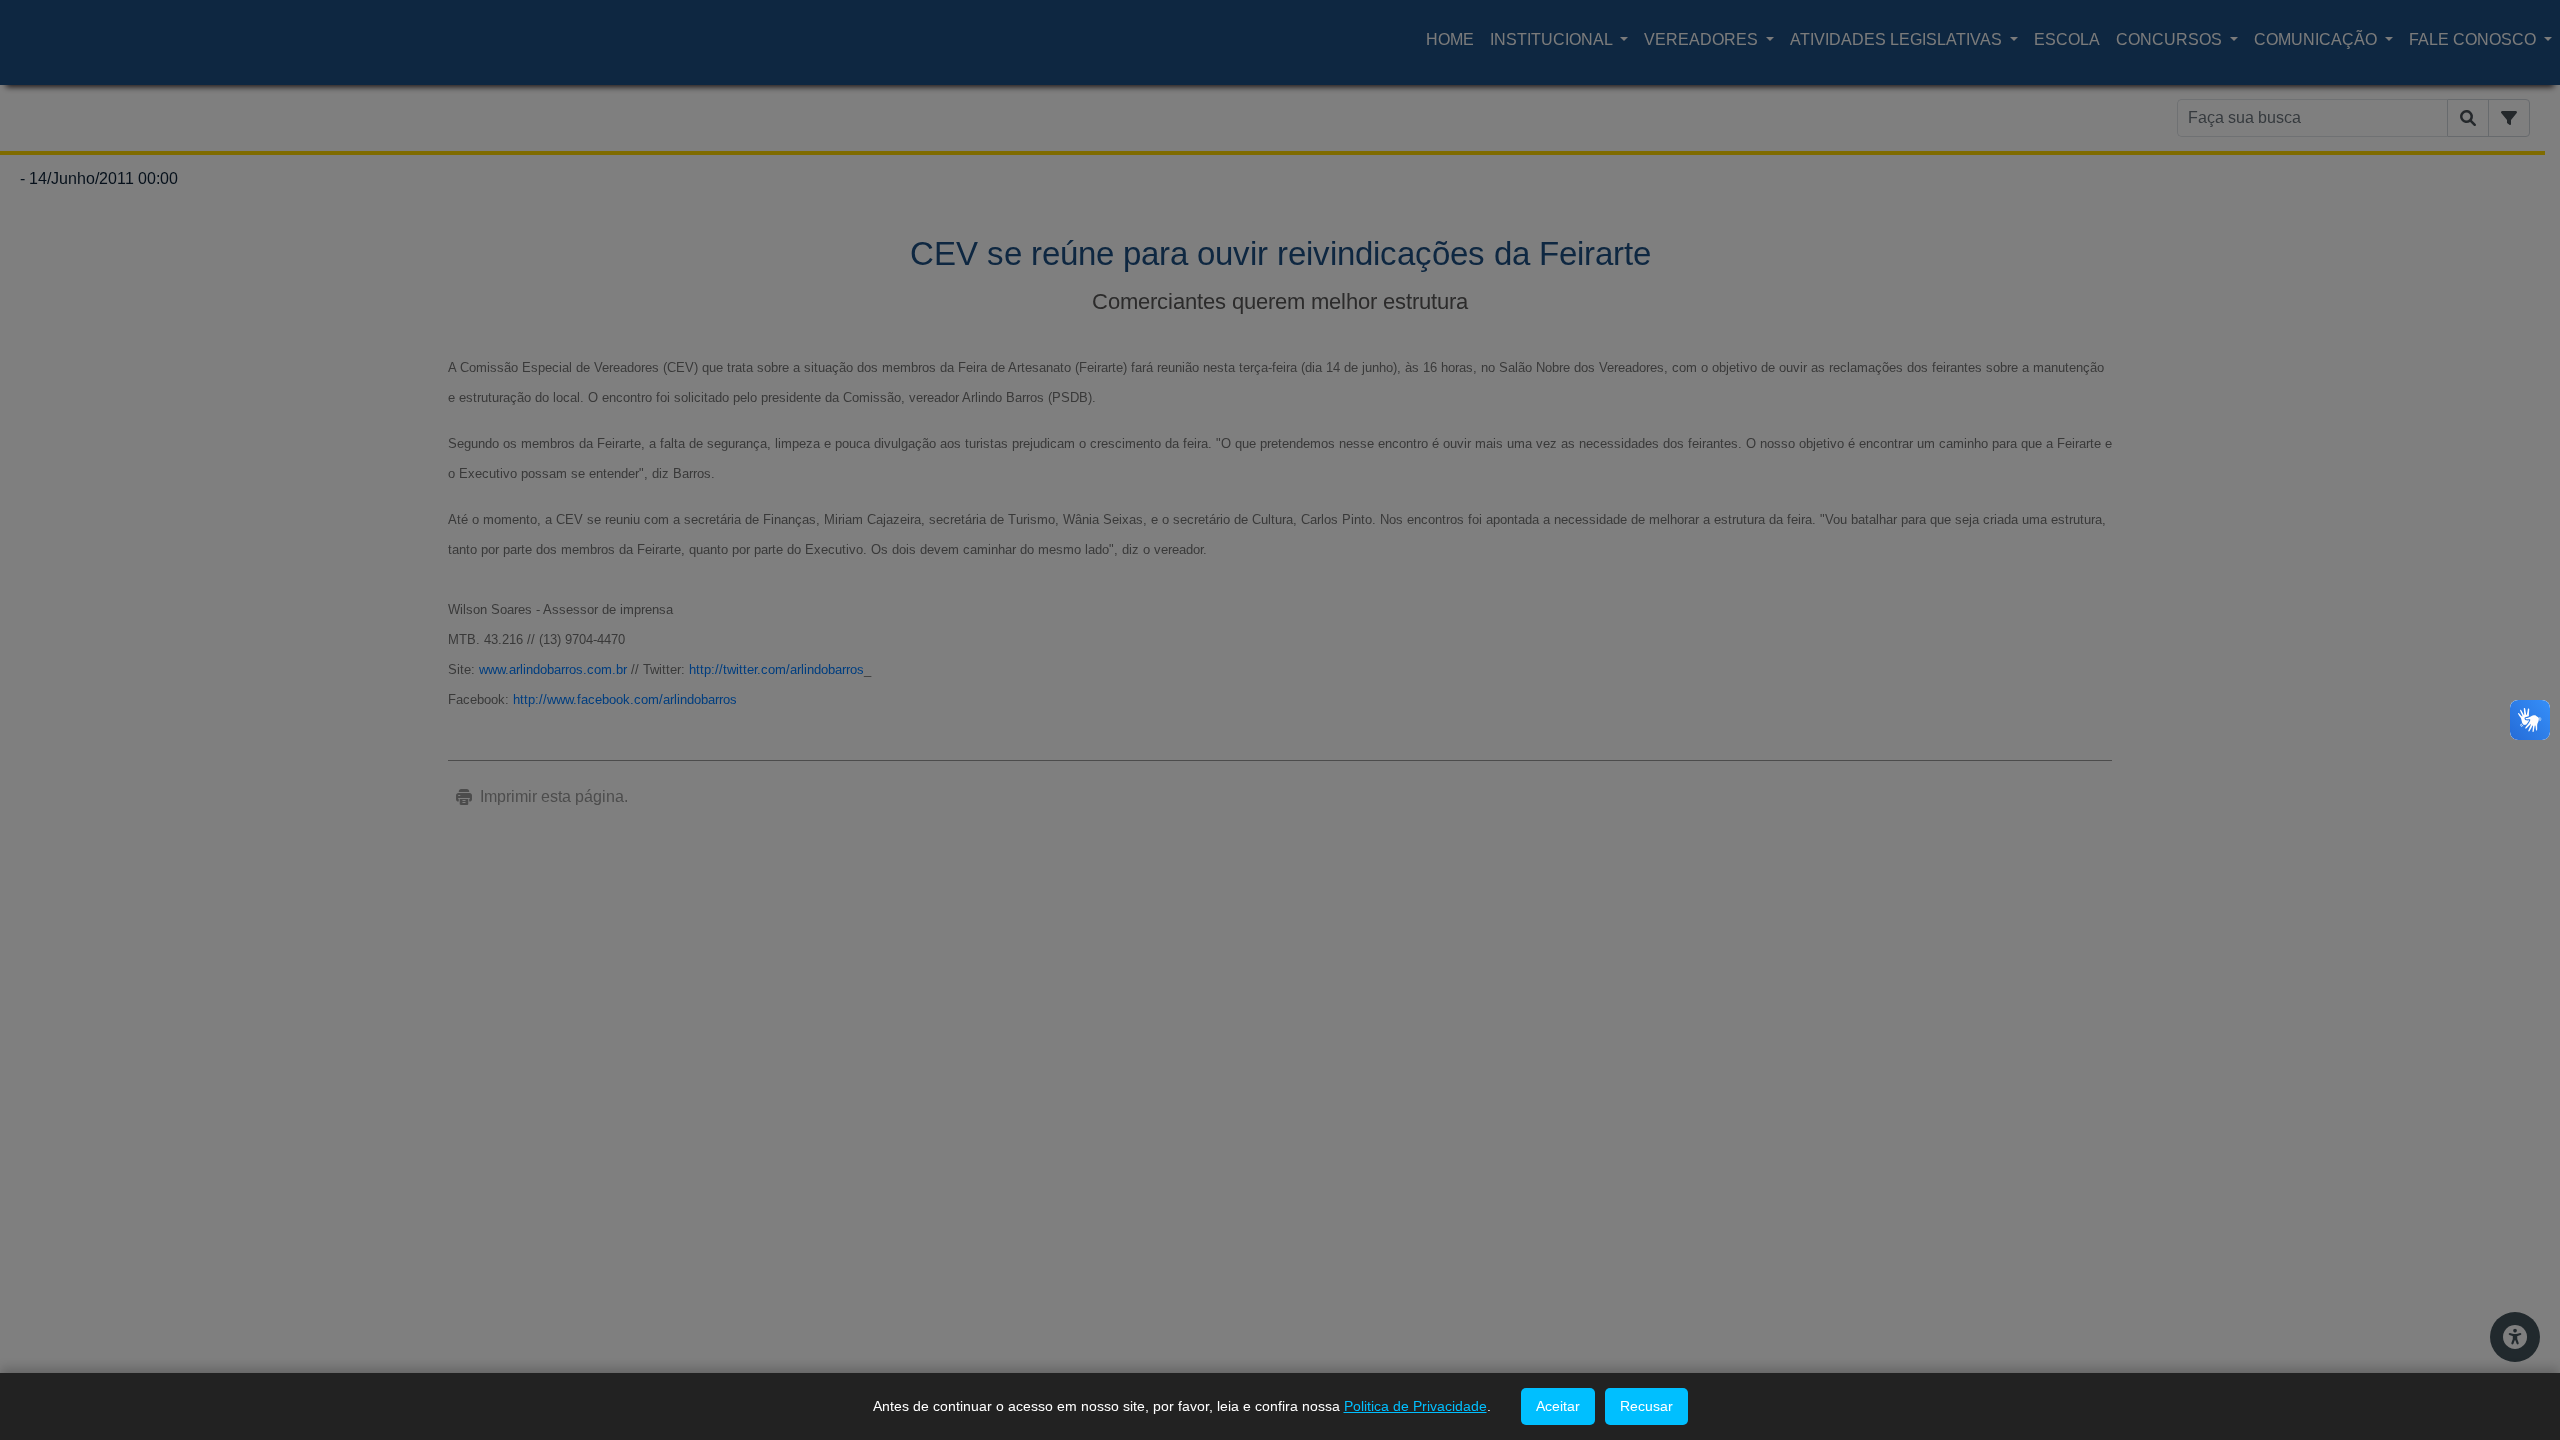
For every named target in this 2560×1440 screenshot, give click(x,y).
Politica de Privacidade (1415, 1406)
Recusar (1646, 1406)
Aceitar (1558, 1406)
